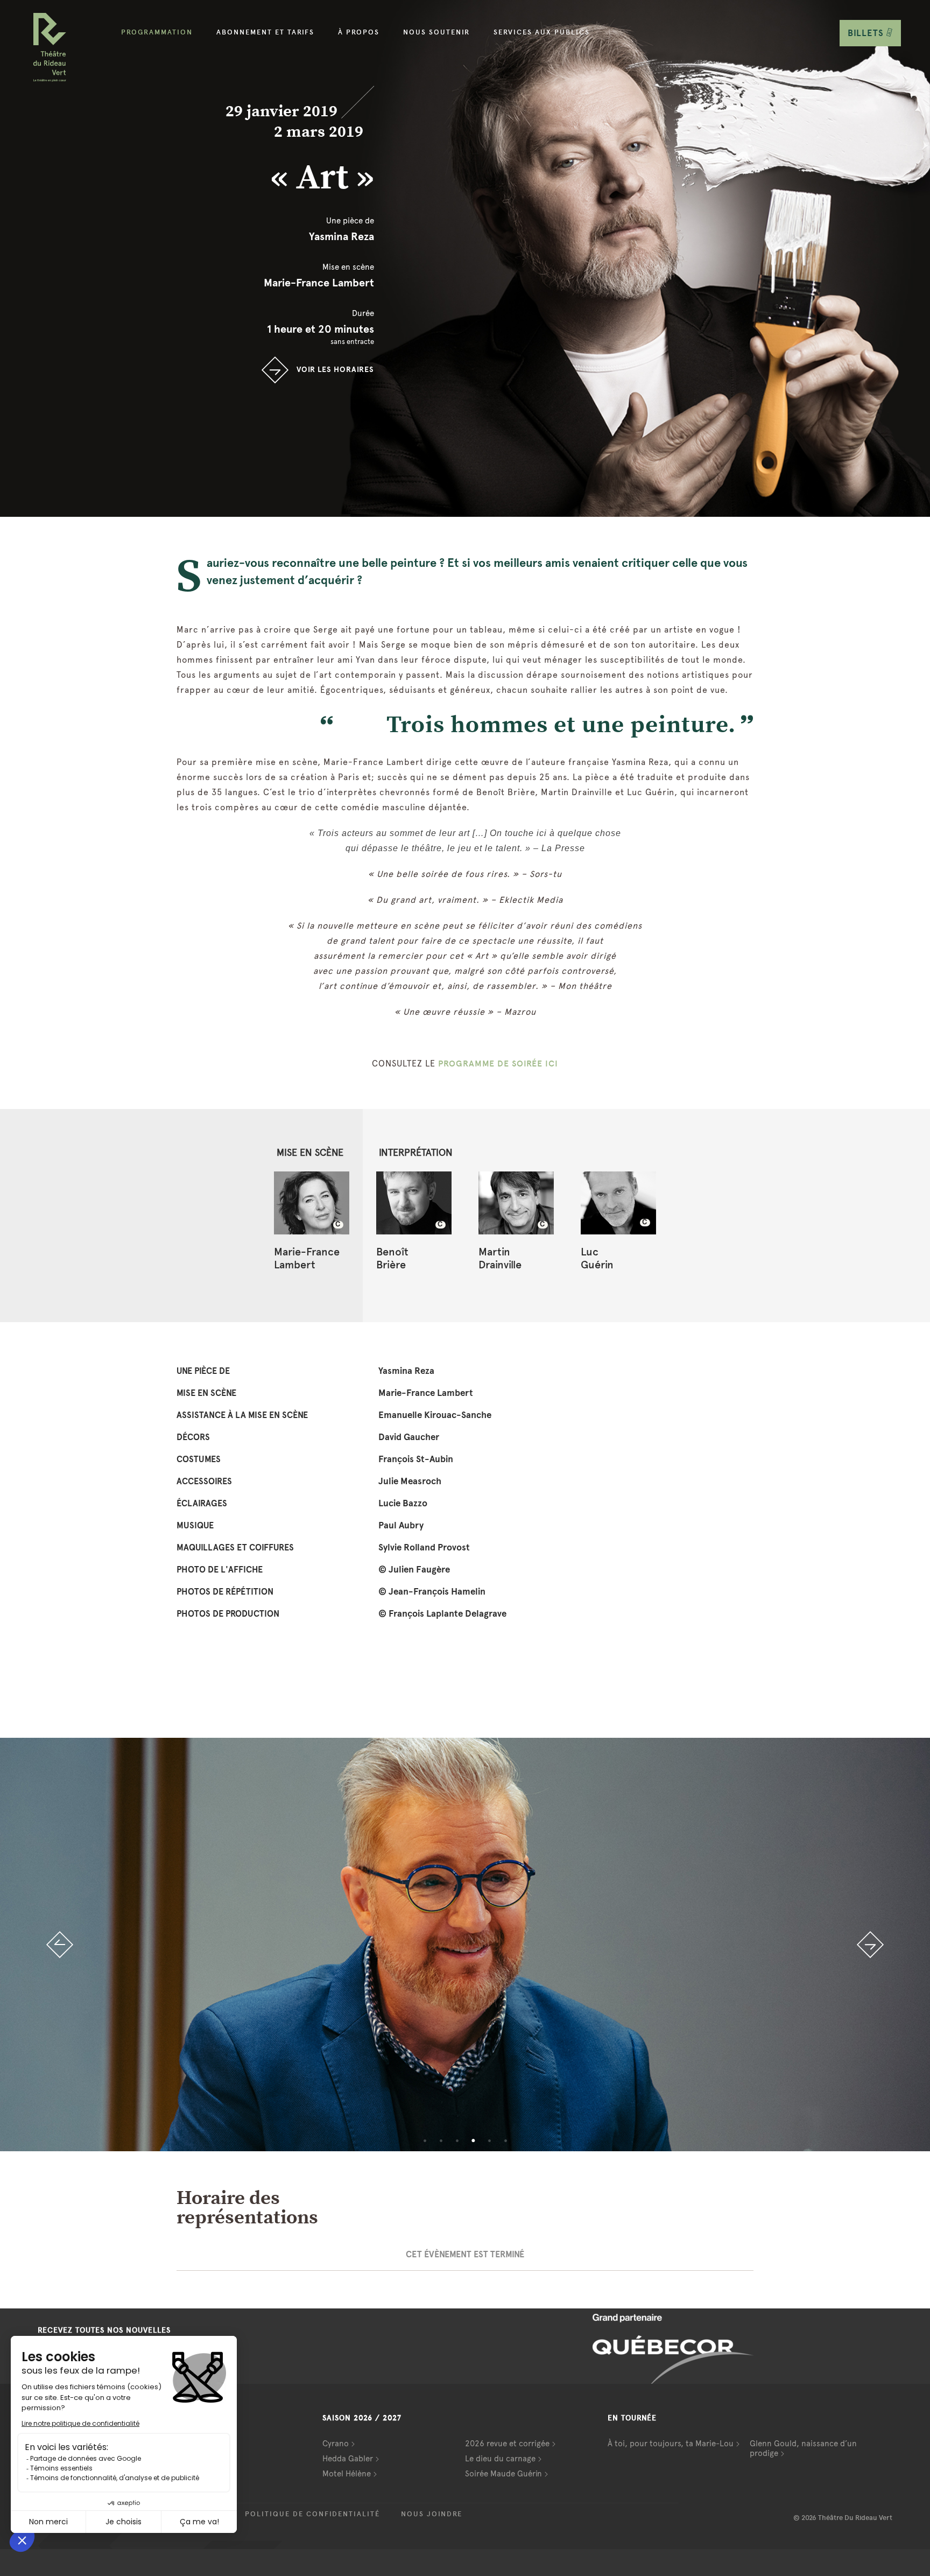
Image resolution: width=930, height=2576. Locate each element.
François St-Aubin (416, 1459)
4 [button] (473, 2140)
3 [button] (457, 2140)
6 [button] (505, 2140)
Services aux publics (542, 32)
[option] (465, 1945)
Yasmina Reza (341, 236)
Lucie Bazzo (403, 1503)
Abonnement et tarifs (265, 32)
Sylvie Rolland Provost (424, 1547)
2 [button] (441, 2140)
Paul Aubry (401, 1525)
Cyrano (336, 2444)
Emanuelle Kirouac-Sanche (435, 1415)
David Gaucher (409, 1437)
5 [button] (489, 2140)
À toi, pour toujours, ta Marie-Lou (671, 2444)
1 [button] (425, 2140)
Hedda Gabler (348, 2459)
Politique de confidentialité (312, 2514)
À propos (359, 32)
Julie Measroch (410, 1481)
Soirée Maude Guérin (503, 2474)
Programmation (157, 32)
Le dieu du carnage (500, 2459)
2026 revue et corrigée (507, 2444)
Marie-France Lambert (319, 283)
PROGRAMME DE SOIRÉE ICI (498, 1064)
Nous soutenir (436, 32)
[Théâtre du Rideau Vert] (50, 47)
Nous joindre (432, 2514)
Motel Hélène (347, 2474)
